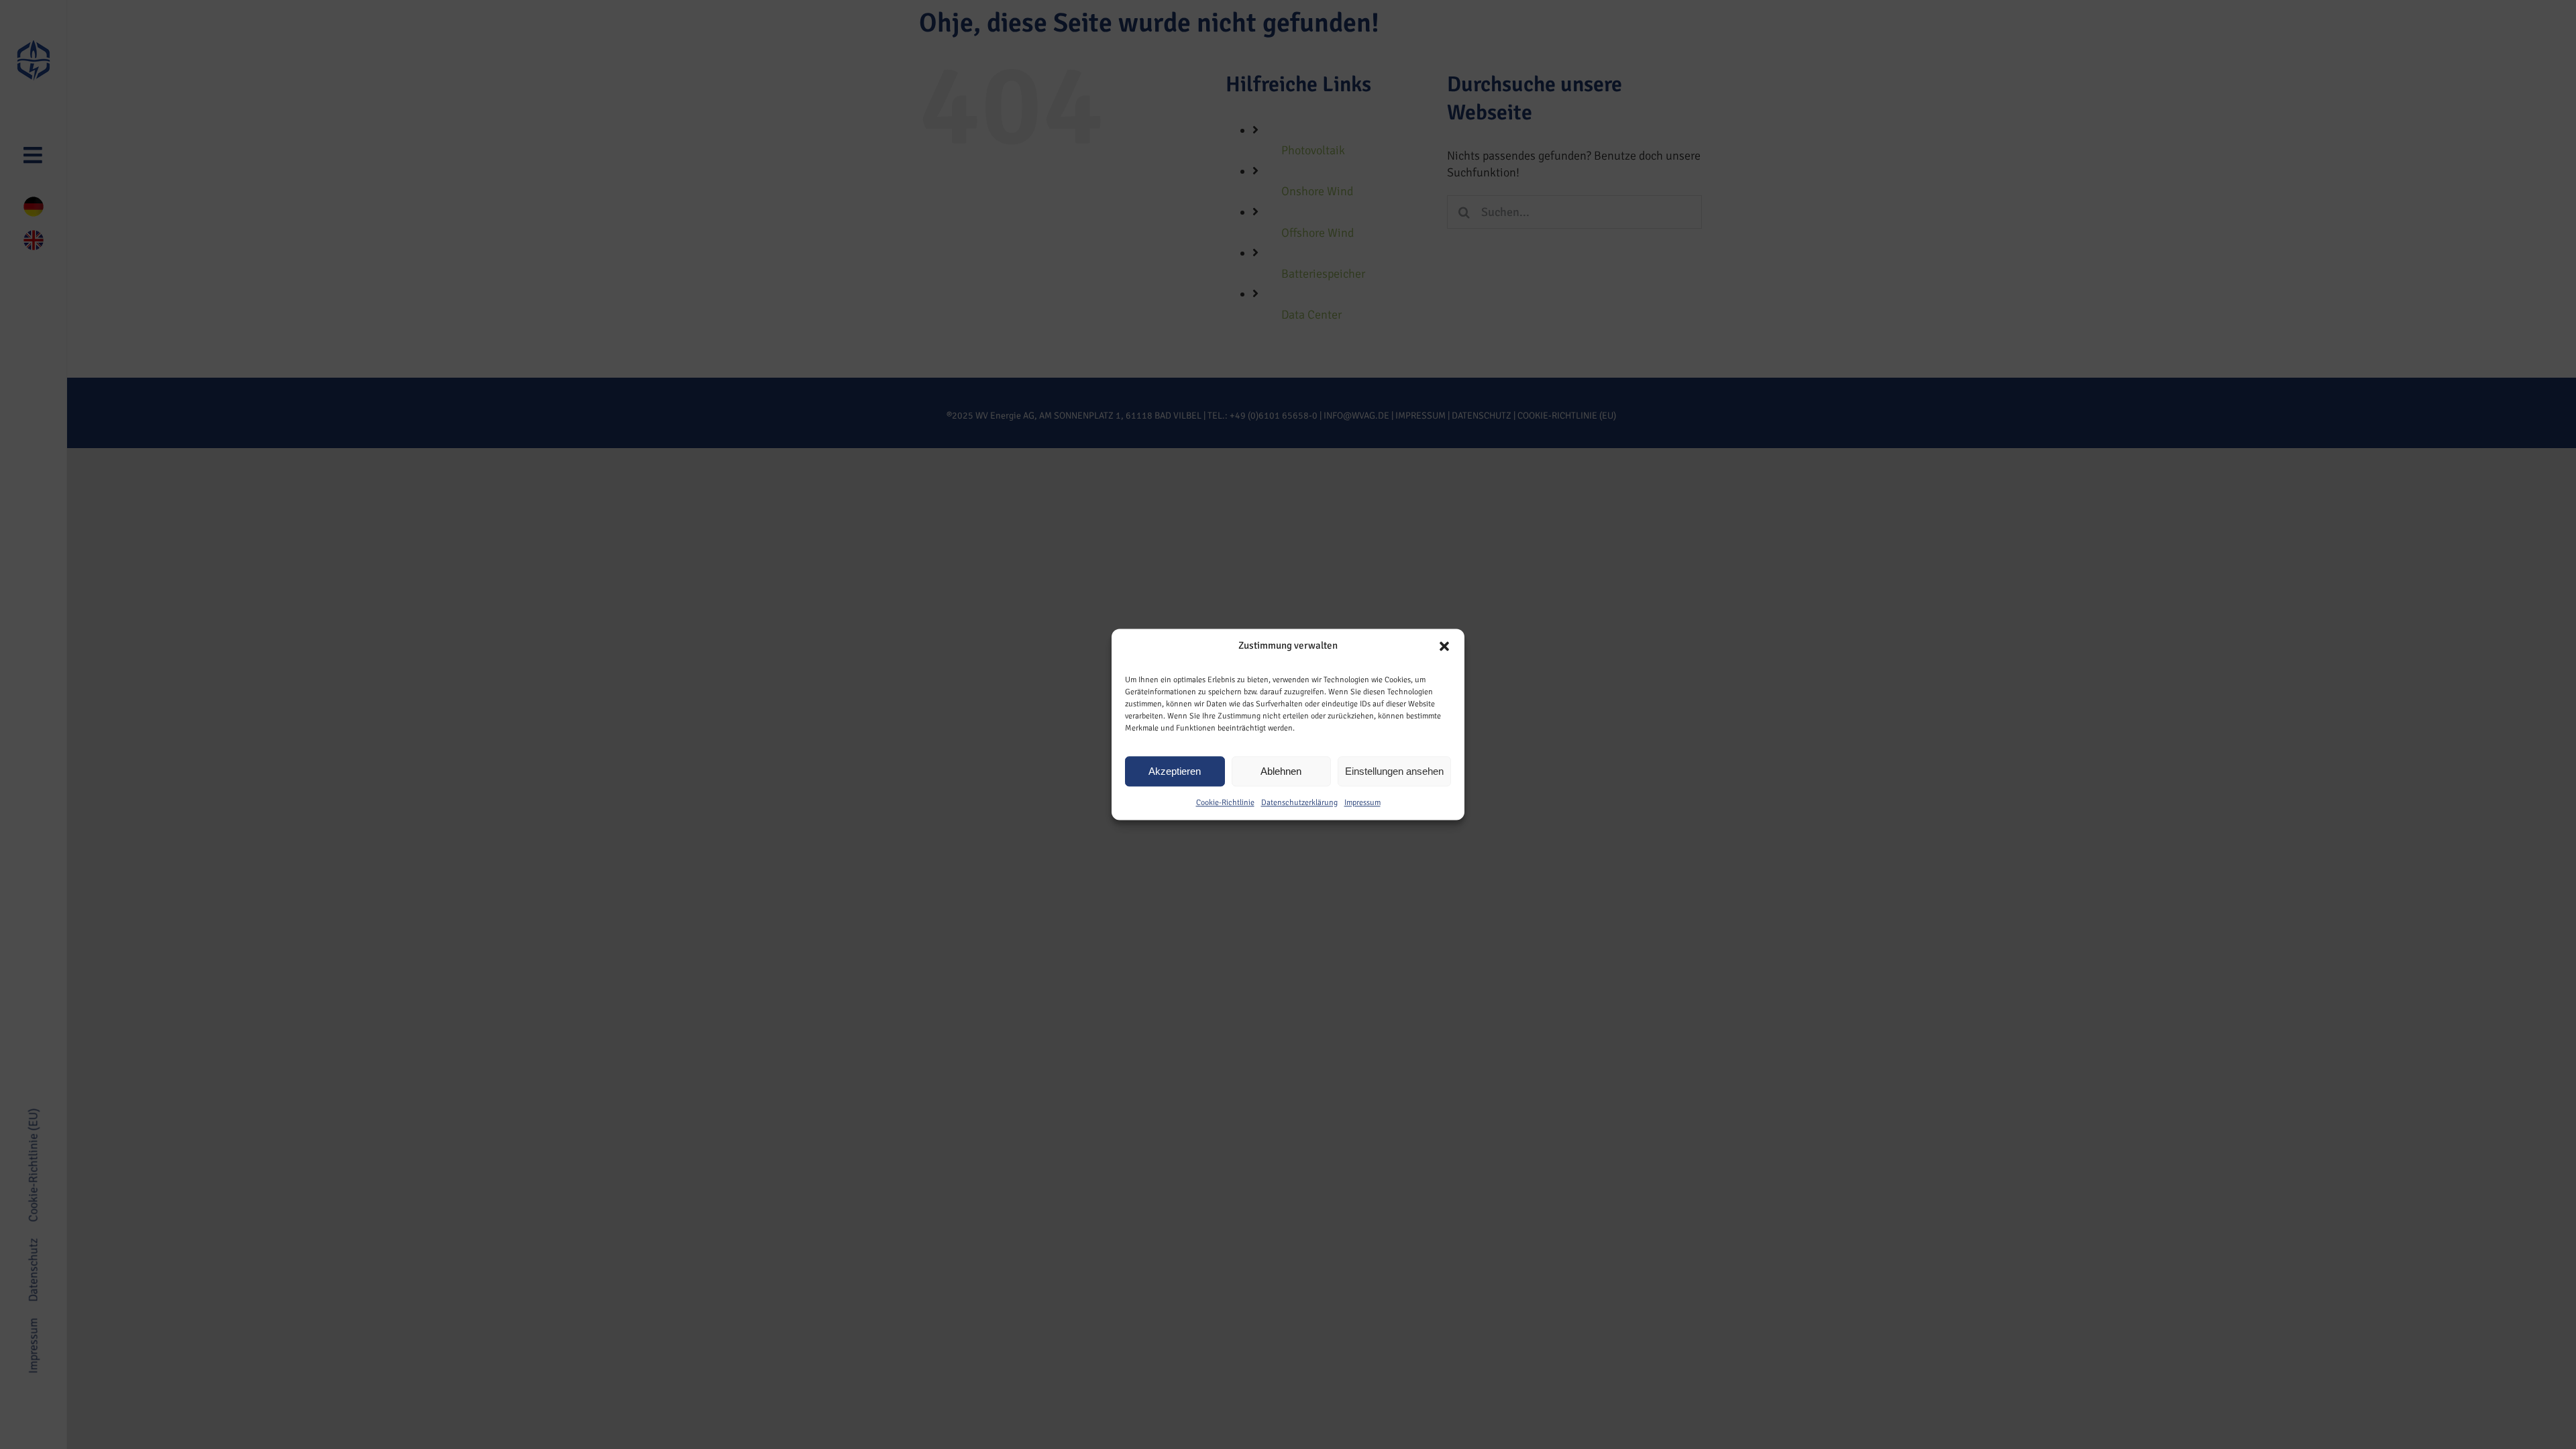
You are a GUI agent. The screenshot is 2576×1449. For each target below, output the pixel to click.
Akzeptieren (1175, 771)
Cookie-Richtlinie (1225, 803)
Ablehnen (1281, 771)
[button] (1444, 646)
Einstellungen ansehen (1394, 771)
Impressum (1362, 803)
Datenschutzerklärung (1299, 803)
